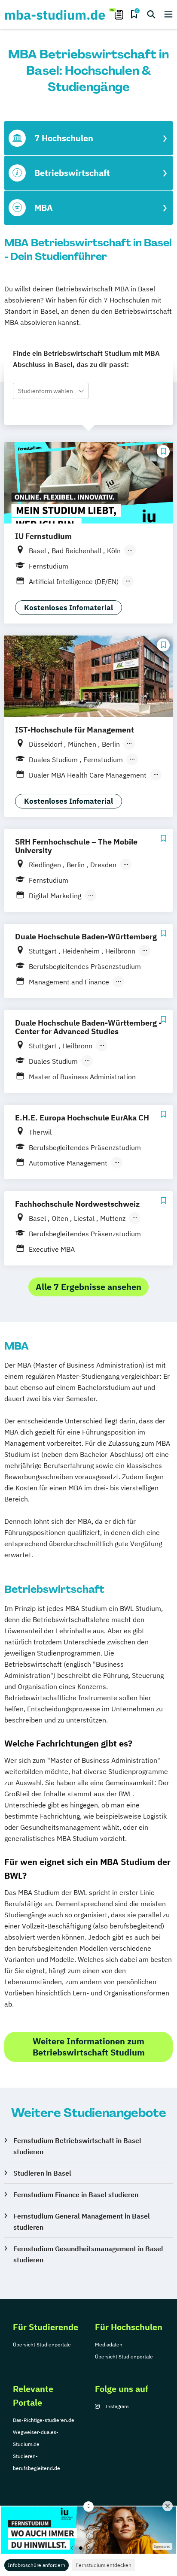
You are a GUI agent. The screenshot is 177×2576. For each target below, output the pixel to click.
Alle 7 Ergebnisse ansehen (88, 1287)
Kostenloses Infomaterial (69, 608)
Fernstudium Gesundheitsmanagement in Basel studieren (88, 2254)
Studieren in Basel (42, 2173)
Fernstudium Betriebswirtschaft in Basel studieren (77, 2146)
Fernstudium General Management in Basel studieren (82, 2222)
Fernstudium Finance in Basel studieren (76, 2195)
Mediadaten (109, 2344)
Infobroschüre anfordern (37, 2565)
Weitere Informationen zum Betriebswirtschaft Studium (89, 2047)
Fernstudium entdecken (104, 2565)
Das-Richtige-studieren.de (44, 2420)
